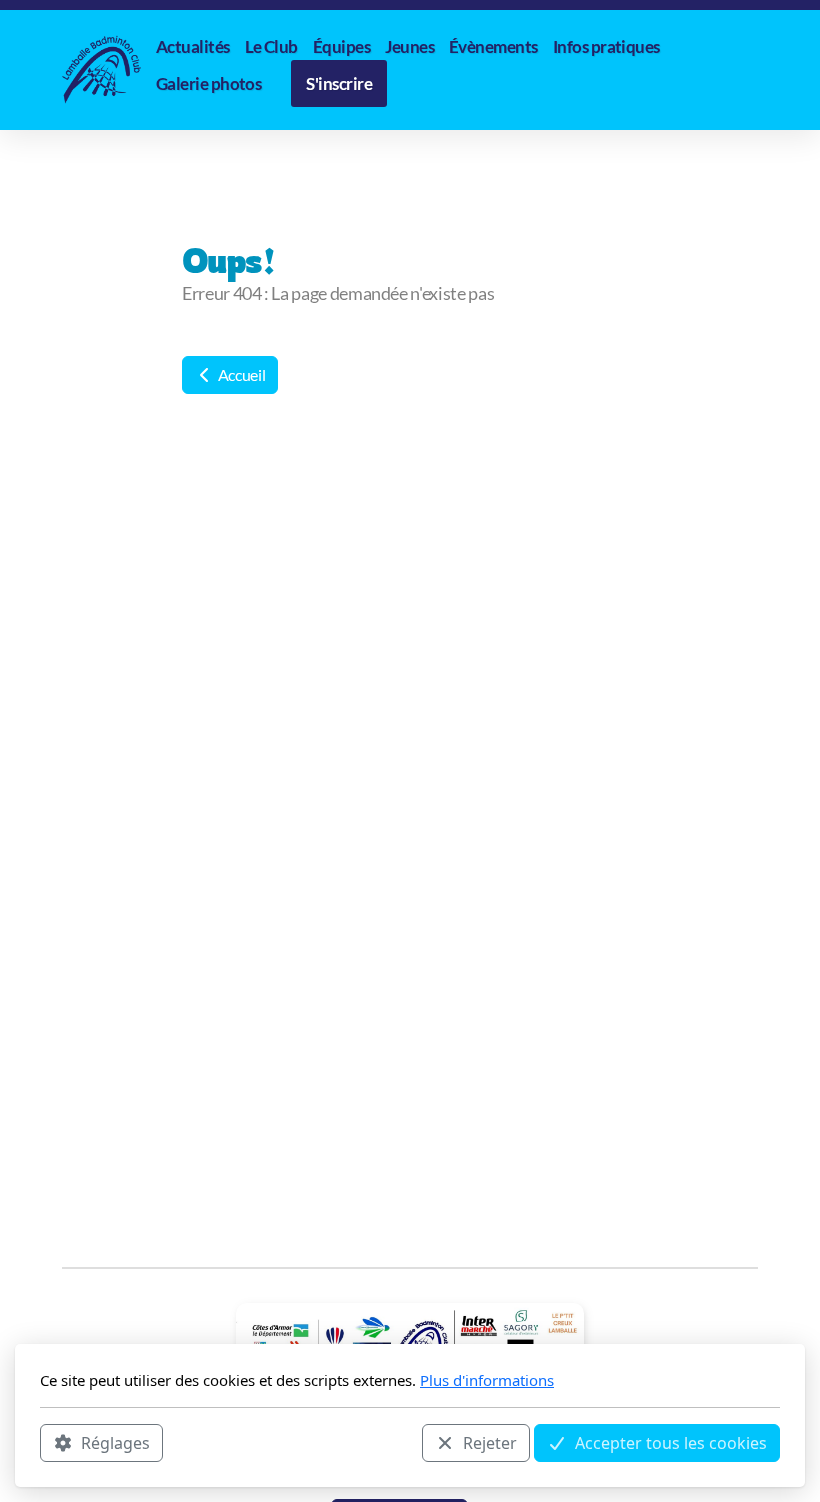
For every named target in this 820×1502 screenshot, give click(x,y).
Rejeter (490, 1443)
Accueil (240, 374)
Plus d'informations (487, 1380)
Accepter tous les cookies (671, 1443)
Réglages (115, 1443)
